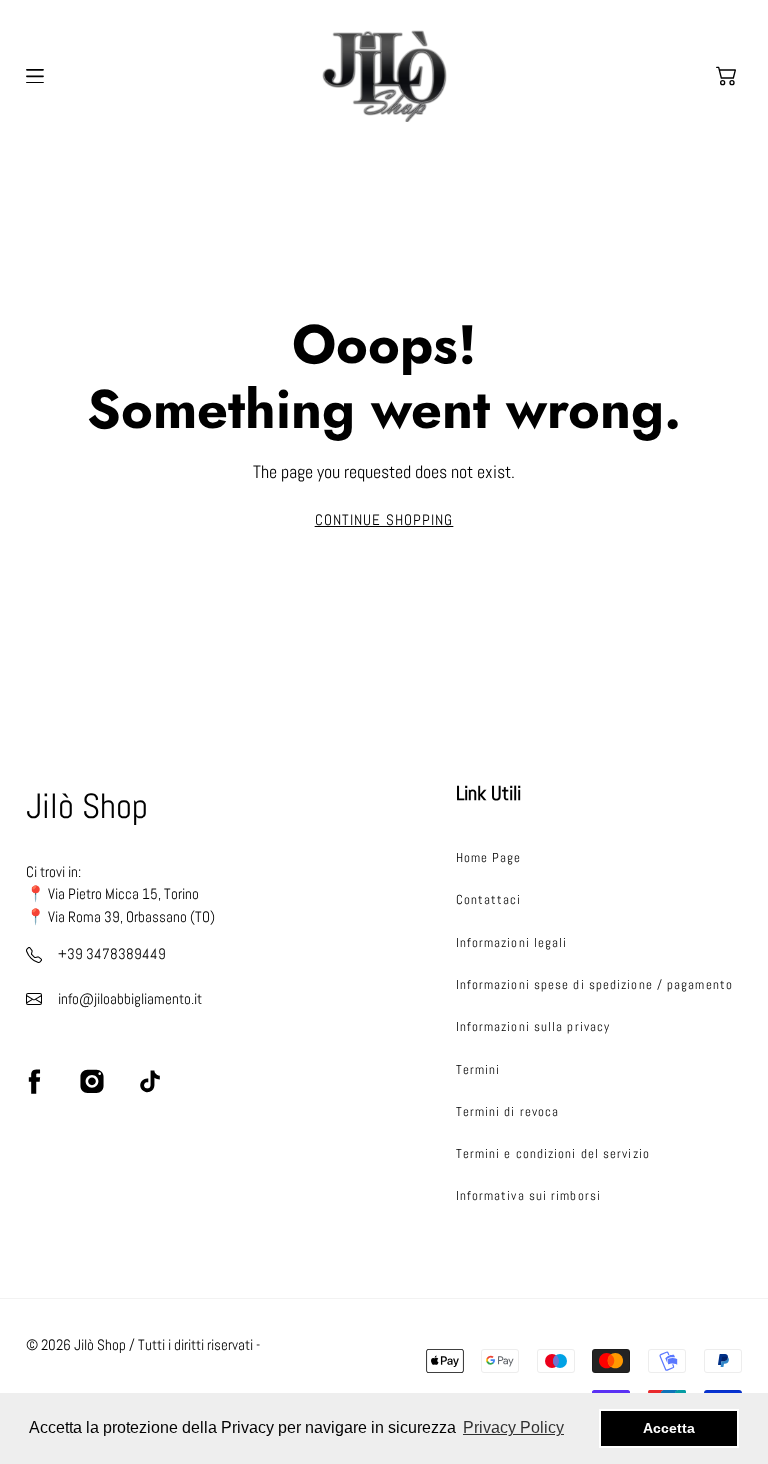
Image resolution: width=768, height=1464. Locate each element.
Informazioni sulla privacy (533, 1026)
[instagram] (92, 1082)
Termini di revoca (508, 1111)
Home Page (489, 857)
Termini (478, 1069)
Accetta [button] (669, 1428)
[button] (726, 76)
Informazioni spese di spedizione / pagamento (594, 984)
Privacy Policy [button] (513, 1427)
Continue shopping (384, 520)
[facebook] (34, 1082)
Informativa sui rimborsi (528, 1195)
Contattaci (489, 899)
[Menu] (35, 76)
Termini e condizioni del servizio (553, 1153)
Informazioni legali (512, 942)
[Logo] (384, 76)
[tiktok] (149, 1082)
